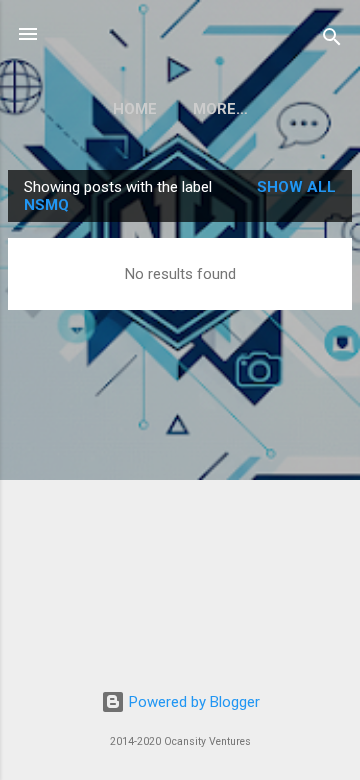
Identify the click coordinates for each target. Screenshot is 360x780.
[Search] (332, 40)
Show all (296, 187)
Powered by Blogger (192, 702)
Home (135, 109)
